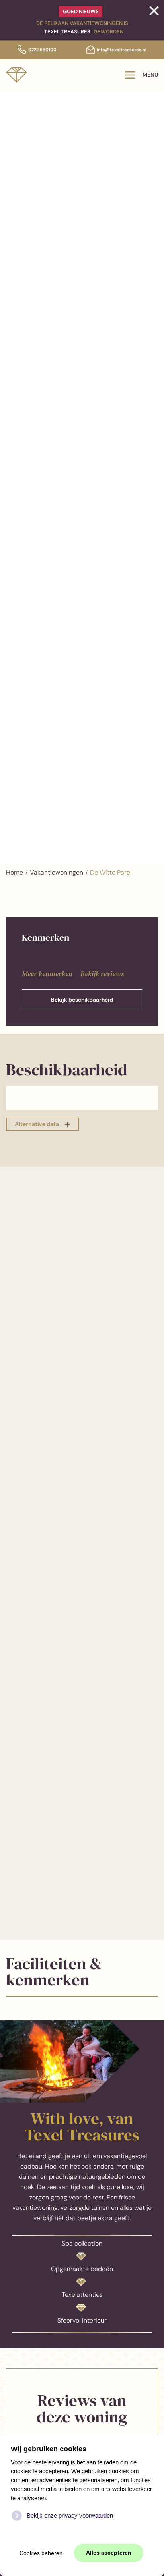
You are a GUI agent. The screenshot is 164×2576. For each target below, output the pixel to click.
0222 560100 (42, 50)
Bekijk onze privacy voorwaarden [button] (70, 2515)
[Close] (154, 11)
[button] (142, 75)
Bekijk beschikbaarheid (82, 1000)
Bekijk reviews (102, 974)
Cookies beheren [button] (41, 2553)
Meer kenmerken (47, 974)
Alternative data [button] (37, 1124)
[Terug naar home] (17, 75)
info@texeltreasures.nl (122, 50)
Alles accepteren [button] (109, 2553)
